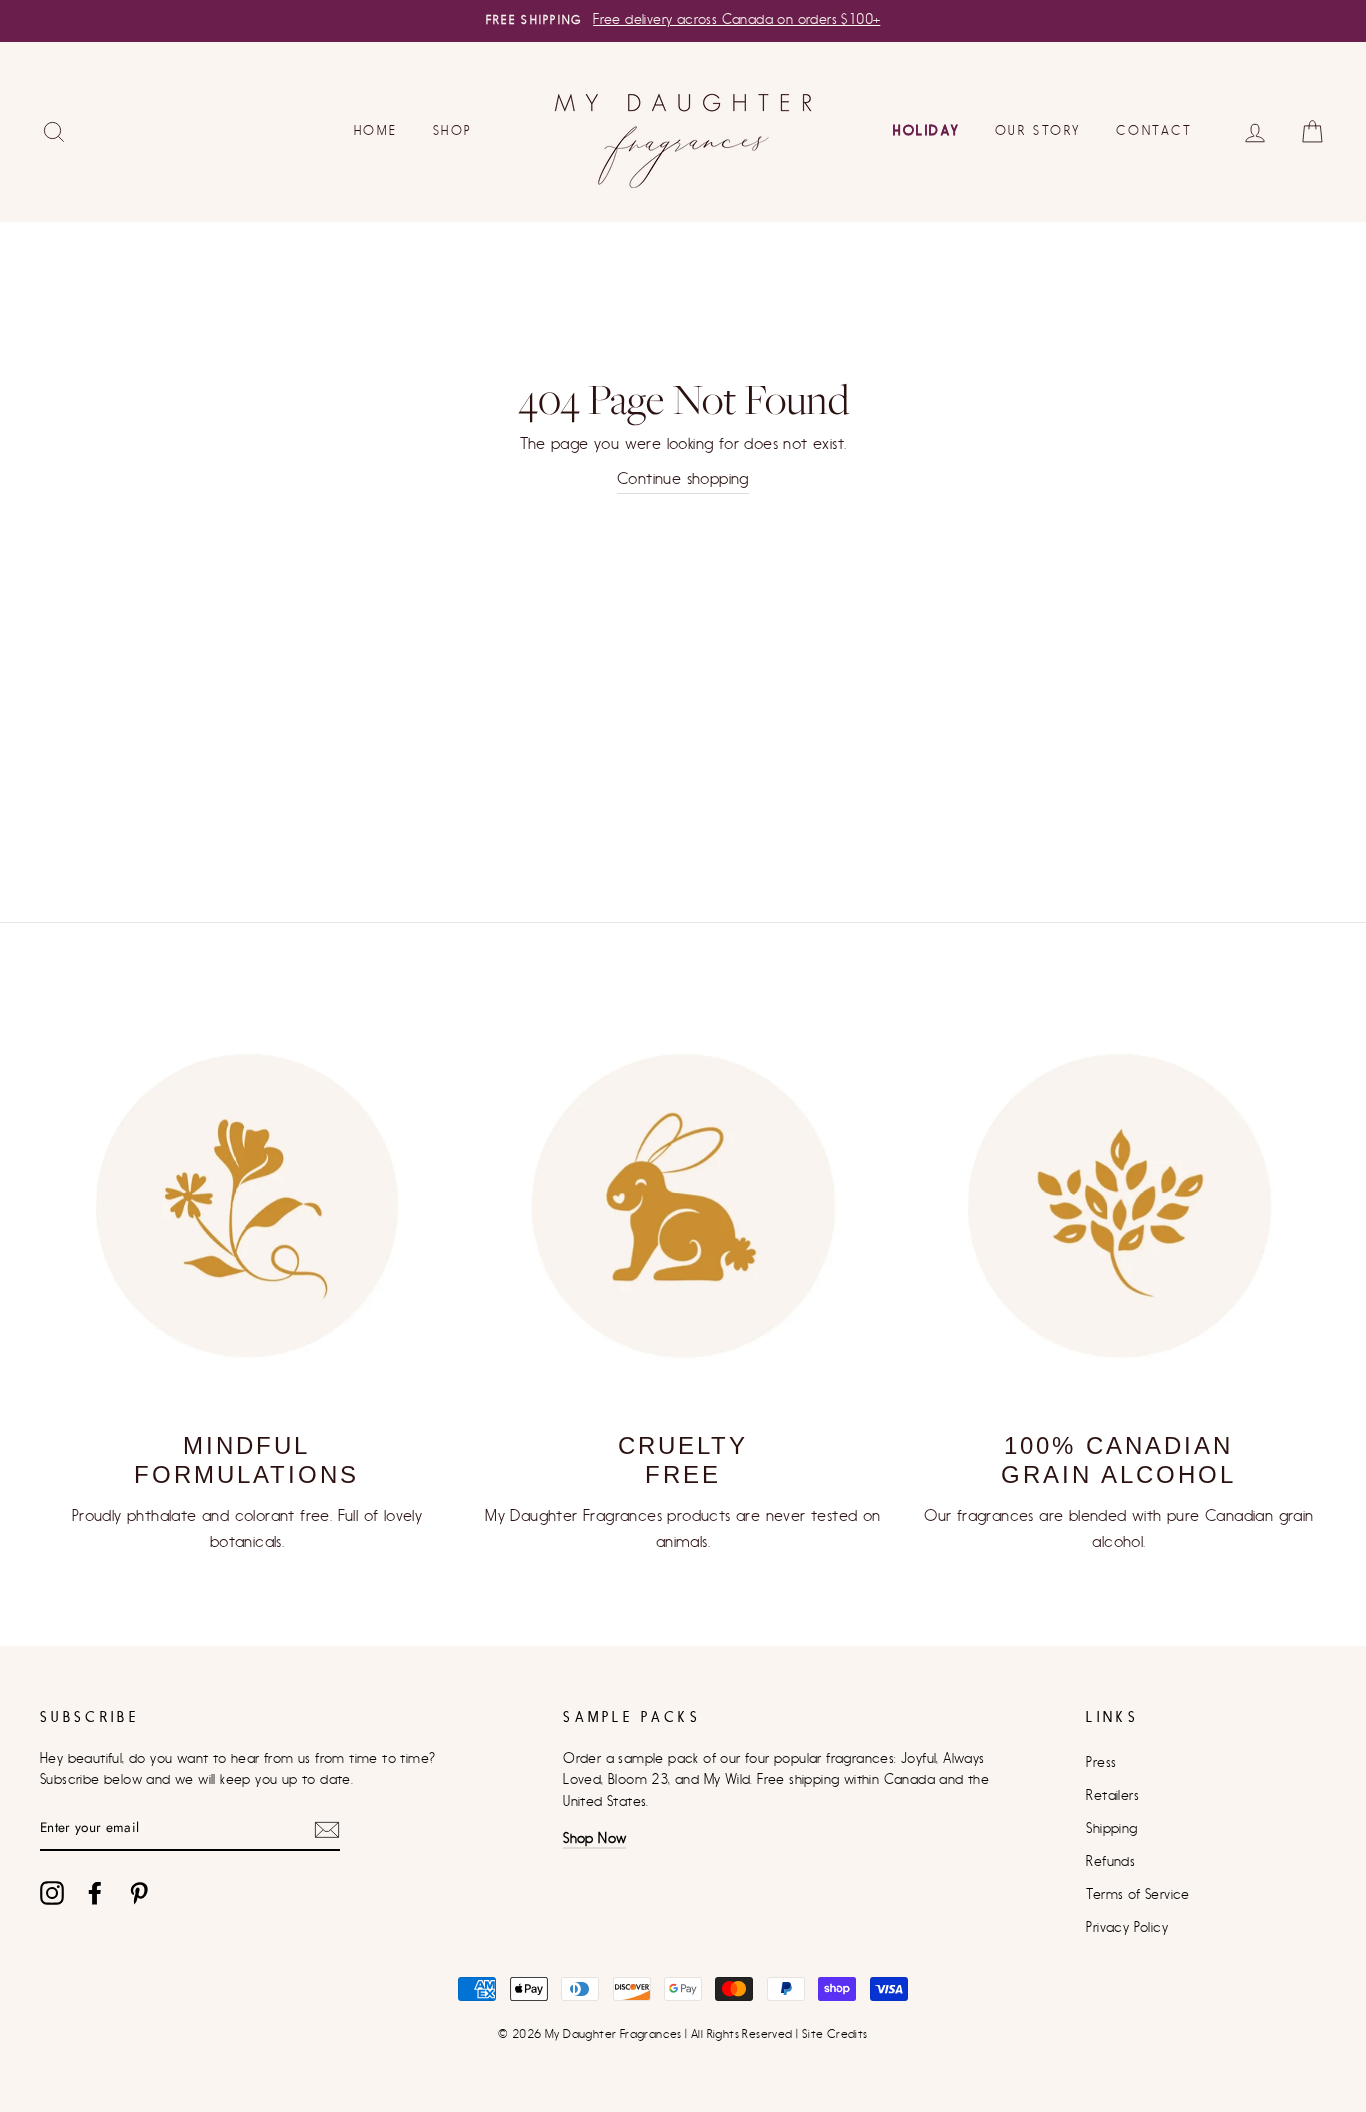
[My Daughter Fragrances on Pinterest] (139, 1893)
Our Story (1038, 130)
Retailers (1112, 1796)
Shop (453, 130)
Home (375, 130)
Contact (1154, 130)
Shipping (1111, 1829)
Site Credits (835, 2034)
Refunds (1110, 1862)
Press (1101, 1763)
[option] (683, 21)
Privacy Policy (1127, 1928)
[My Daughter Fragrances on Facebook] (95, 1893)
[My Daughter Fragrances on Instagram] (52, 1893)
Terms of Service (1137, 1895)
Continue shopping (683, 479)
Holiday (926, 130)
